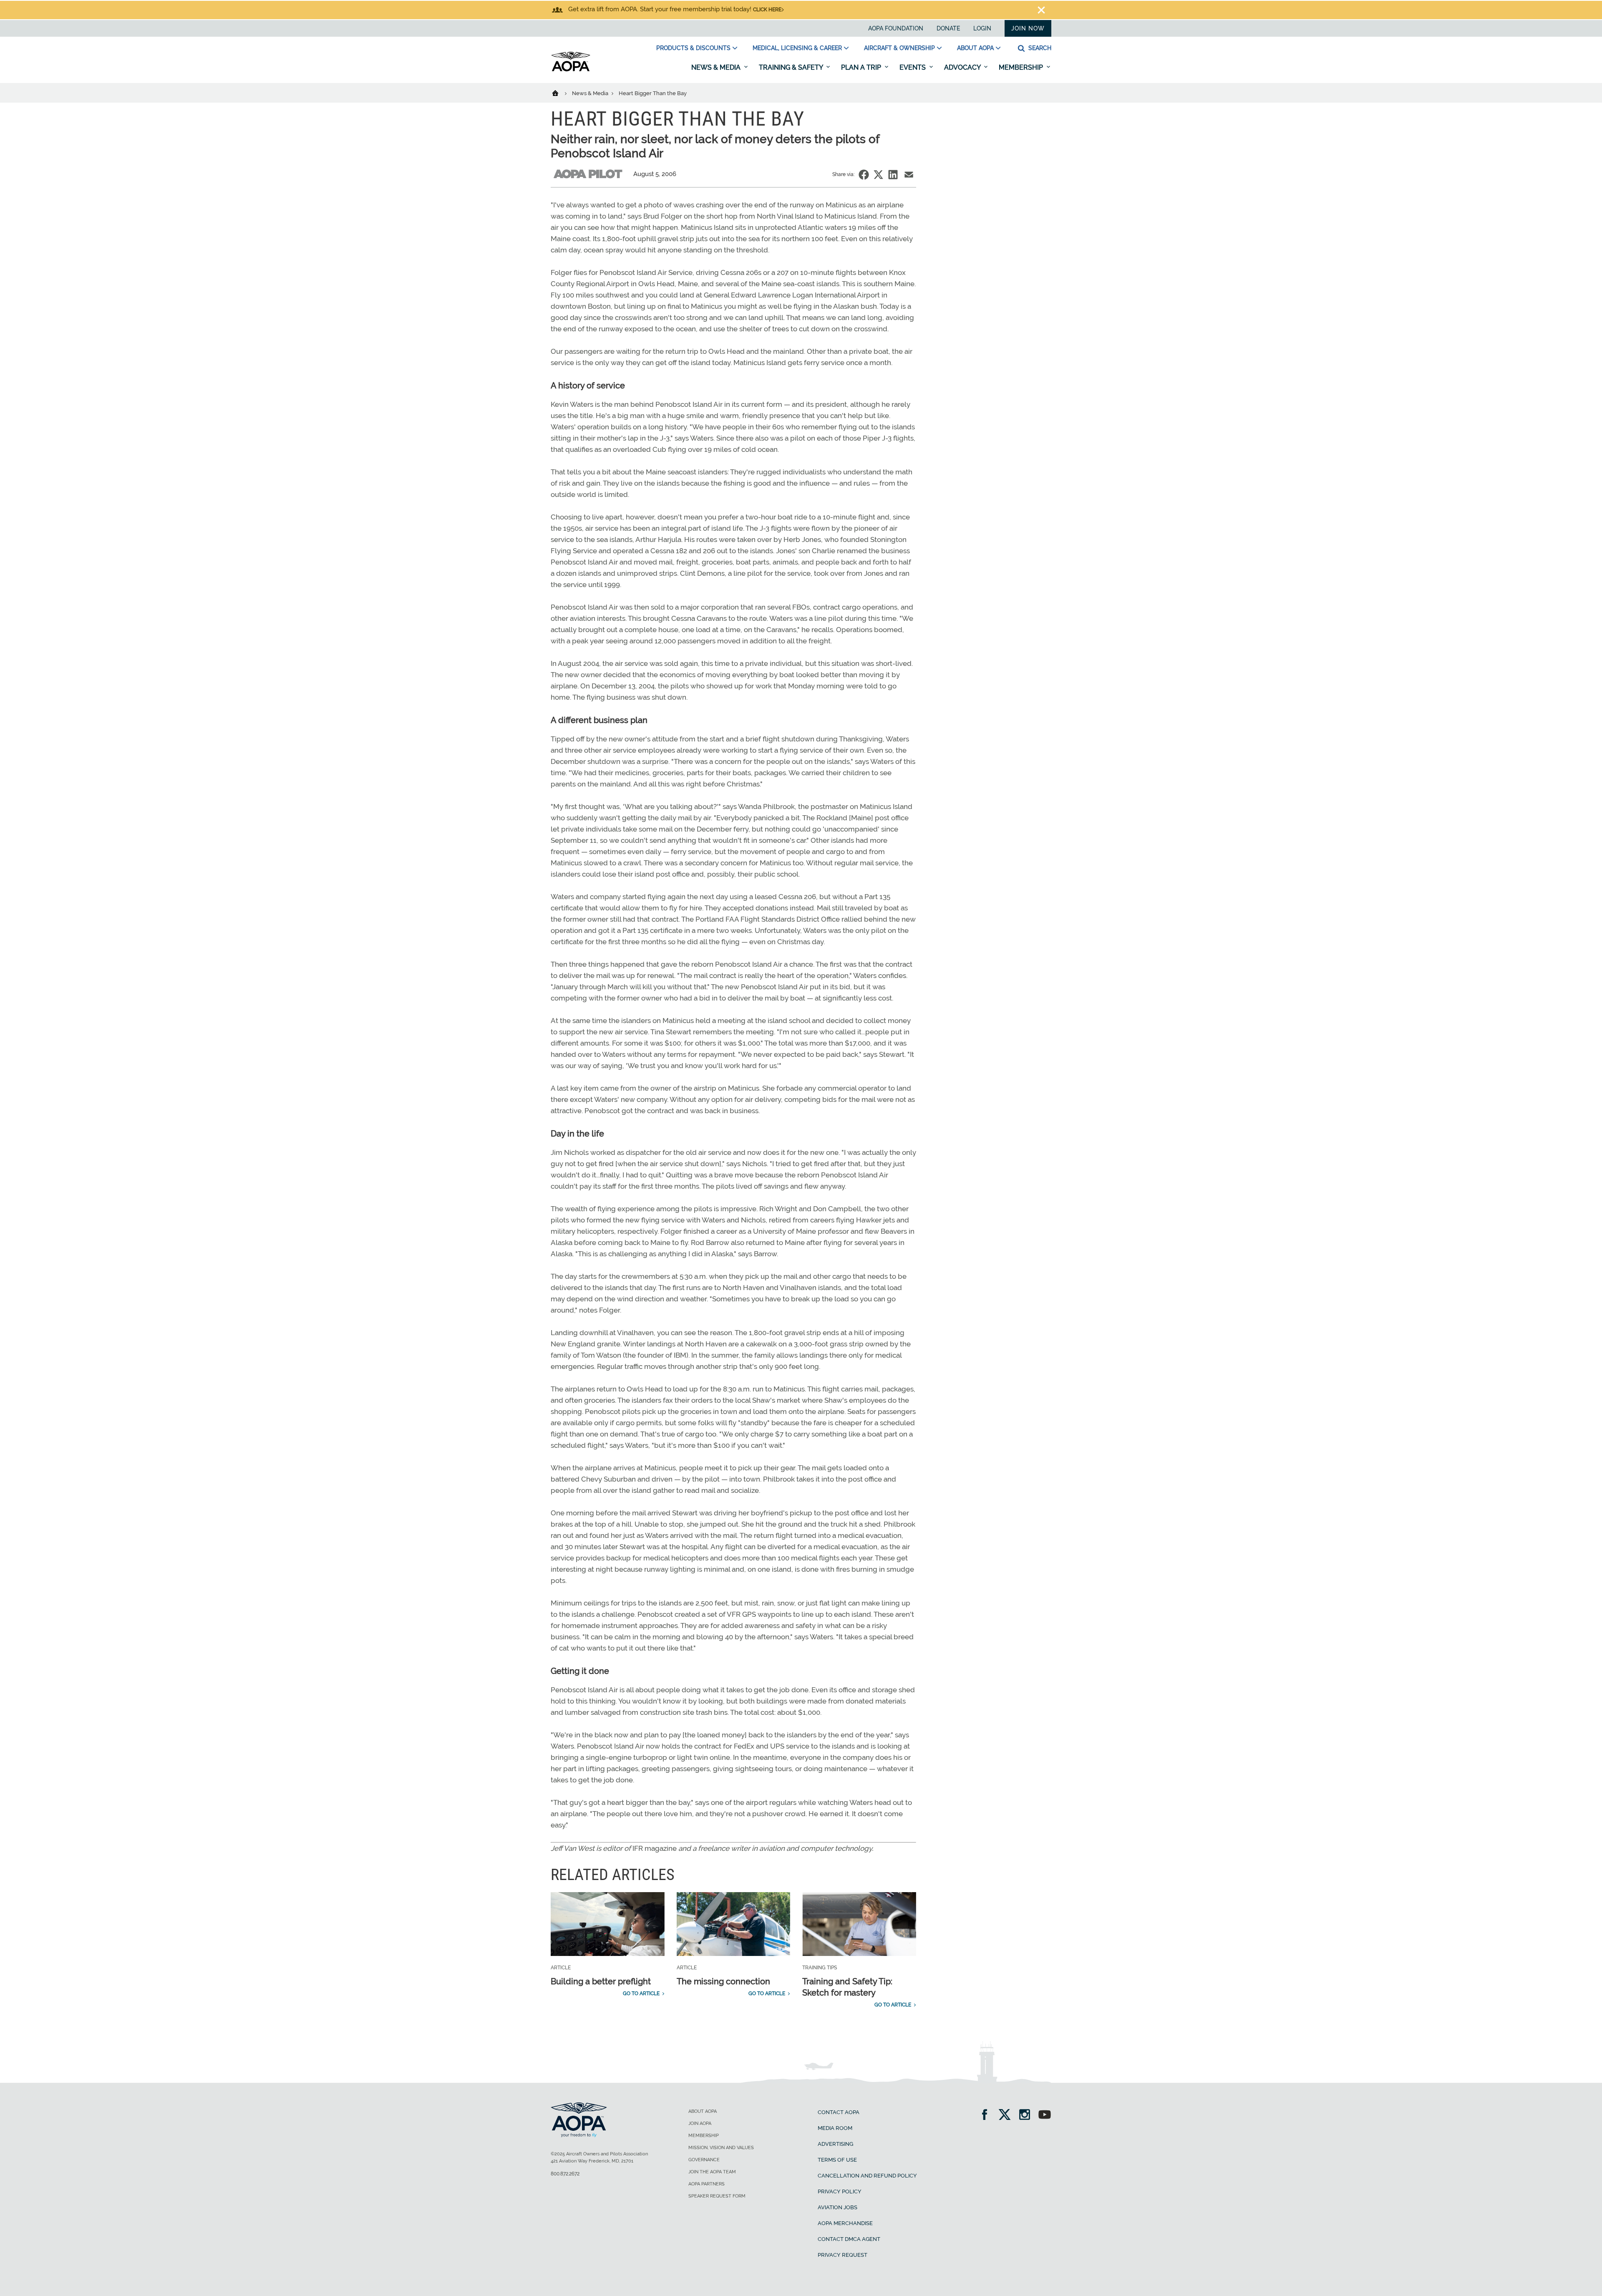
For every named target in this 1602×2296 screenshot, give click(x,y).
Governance (704, 2160)
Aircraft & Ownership (899, 48)
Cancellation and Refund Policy (867, 2176)
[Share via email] (909, 175)
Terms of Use (837, 2160)
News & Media (717, 67)
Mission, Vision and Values (721, 2148)
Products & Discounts (693, 48)
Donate (948, 28)
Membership (1022, 67)
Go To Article (641, 1994)
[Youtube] (1045, 2116)
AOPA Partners (707, 2184)
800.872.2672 (565, 2174)
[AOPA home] (571, 70)
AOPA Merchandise (845, 2223)
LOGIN (982, 28)
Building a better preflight (601, 1981)
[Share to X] (878, 175)
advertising (835, 2144)
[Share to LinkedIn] (893, 175)
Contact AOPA (839, 2112)
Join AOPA (700, 2123)
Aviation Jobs (838, 2207)
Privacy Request (843, 2255)
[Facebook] (987, 2116)
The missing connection (723, 1981)
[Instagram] (1027, 2116)
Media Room (835, 2128)
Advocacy (963, 67)
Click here (767, 10)
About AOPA (975, 48)
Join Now (1028, 28)
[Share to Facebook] (864, 175)
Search (1039, 48)
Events (913, 67)
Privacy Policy (840, 2191)
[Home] (560, 93)
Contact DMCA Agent (849, 2239)
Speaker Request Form (717, 2196)
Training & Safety (792, 67)
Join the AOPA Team (712, 2172)
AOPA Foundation (896, 28)
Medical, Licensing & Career (797, 48)
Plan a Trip (862, 67)
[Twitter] (1007, 2116)
